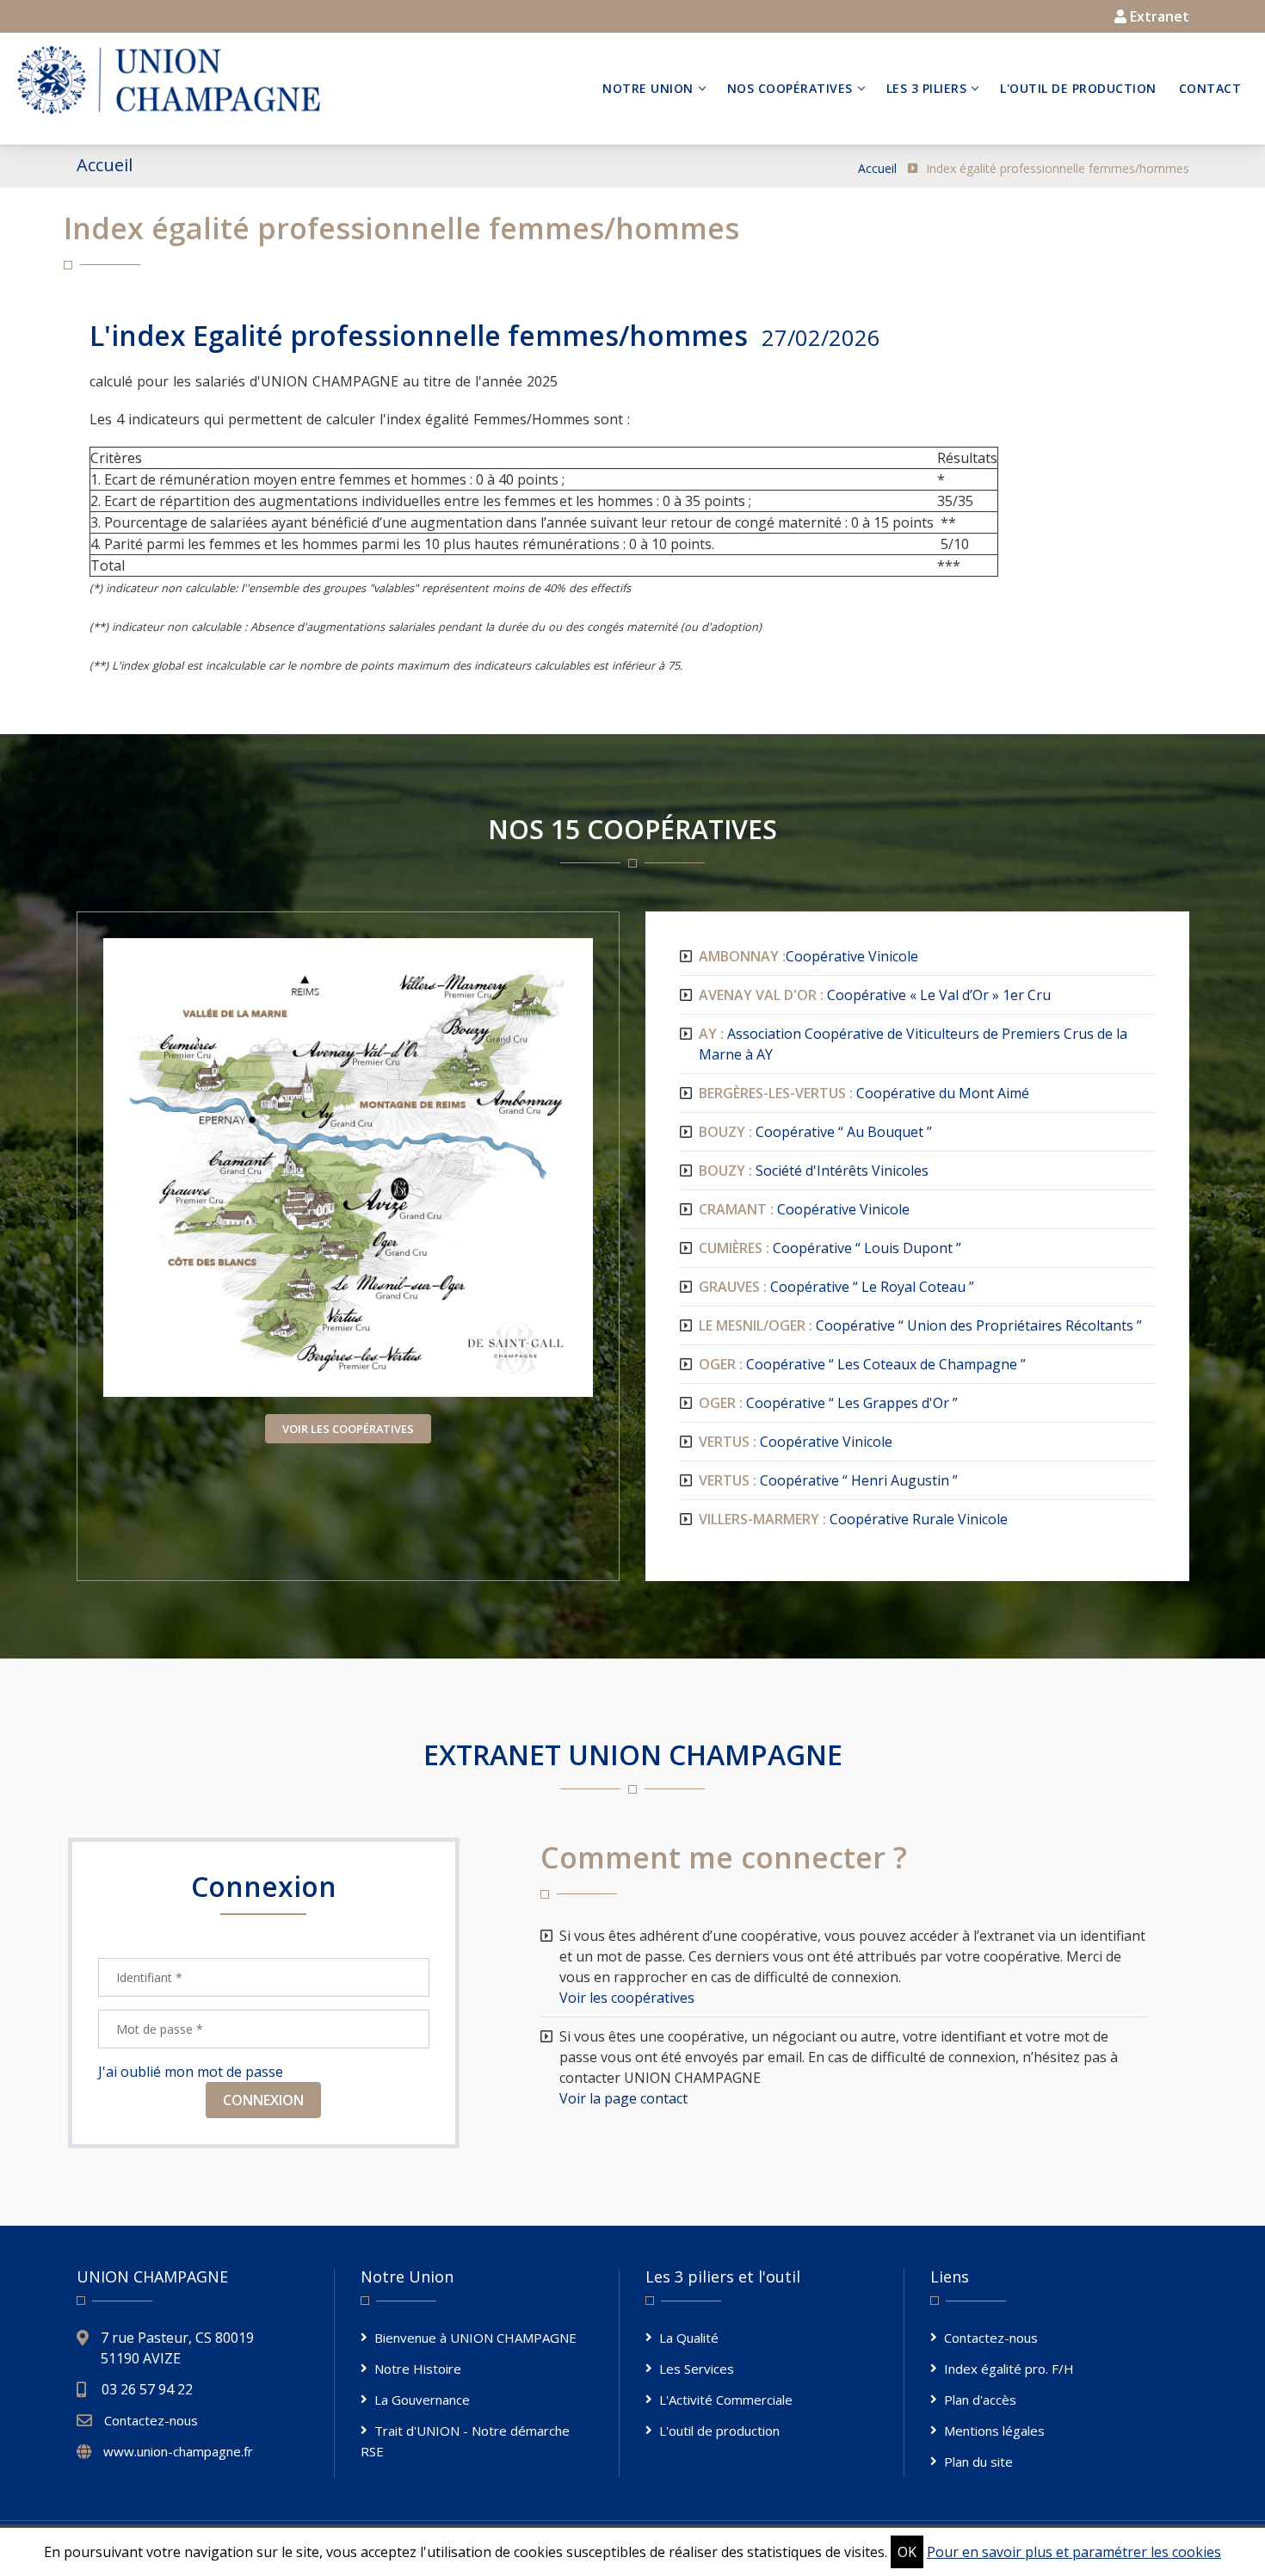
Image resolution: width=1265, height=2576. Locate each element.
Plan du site (978, 2462)
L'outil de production (719, 2431)
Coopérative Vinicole (808, 956)
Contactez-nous (151, 2420)
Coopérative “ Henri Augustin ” (828, 1480)
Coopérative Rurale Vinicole (853, 1519)
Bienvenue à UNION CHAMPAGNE (475, 2338)
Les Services (697, 2369)
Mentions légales (994, 2431)
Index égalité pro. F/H (1009, 2369)
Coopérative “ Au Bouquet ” (815, 1132)
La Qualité (689, 2338)
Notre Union (648, 88)
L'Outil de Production (1078, 88)
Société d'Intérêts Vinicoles (814, 1171)
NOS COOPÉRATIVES (790, 88)
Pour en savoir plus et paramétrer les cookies (1074, 2552)
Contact (1210, 88)
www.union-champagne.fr (178, 2451)
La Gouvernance (422, 2400)
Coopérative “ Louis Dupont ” (830, 1248)
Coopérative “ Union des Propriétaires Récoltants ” (920, 1325)
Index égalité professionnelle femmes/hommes (1058, 168)
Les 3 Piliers (927, 88)
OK (907, 2552)
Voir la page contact (623, 2098)
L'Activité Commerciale (726, 2400)
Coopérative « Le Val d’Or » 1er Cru (875, 995)
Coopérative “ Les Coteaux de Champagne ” (862, 1364)
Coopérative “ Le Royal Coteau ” (836, 1287)
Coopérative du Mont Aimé (864, 1093)
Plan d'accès (980, 2400)
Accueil (877, 168)
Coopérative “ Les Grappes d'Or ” (828, 1403)
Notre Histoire (418, 2369)
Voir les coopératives (627, 1998)
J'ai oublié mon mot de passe (191, 2072)
